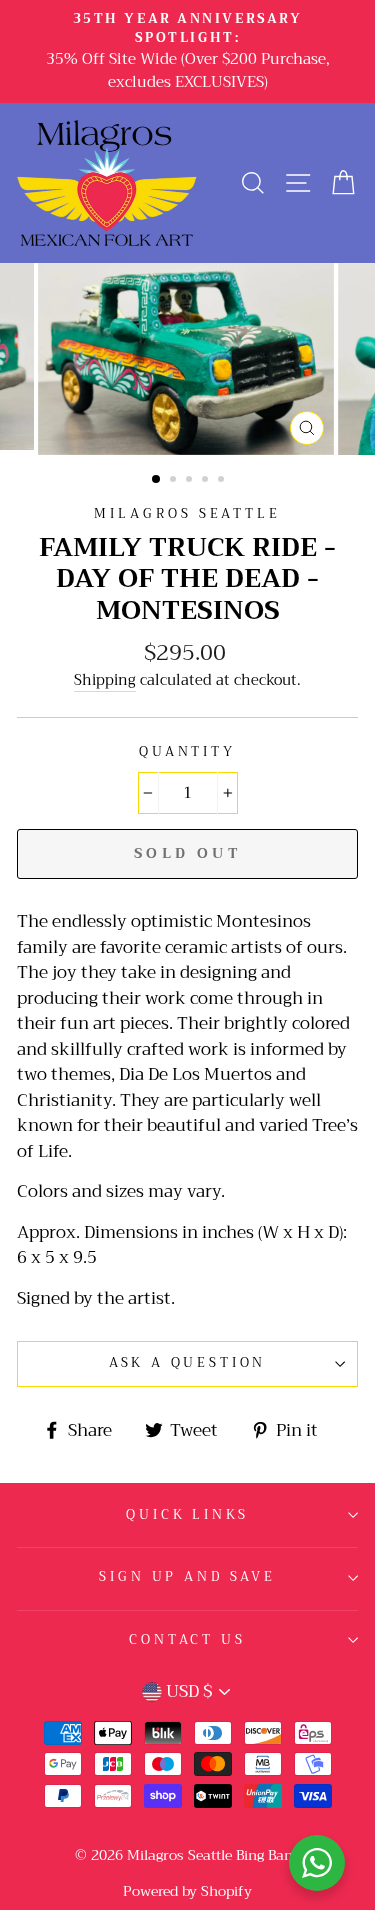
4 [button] (207, 481)
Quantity (187, 752)
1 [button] (157, 480)
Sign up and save (187, 1577)
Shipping (105, 681)
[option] (187, 51)
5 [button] (223, 481)
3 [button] (191, 481)
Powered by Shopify (187, 1891)
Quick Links (187, 1515)
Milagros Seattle (187, 514)
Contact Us (187, 1640)
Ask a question (188, 1363)
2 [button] (175, 481)
